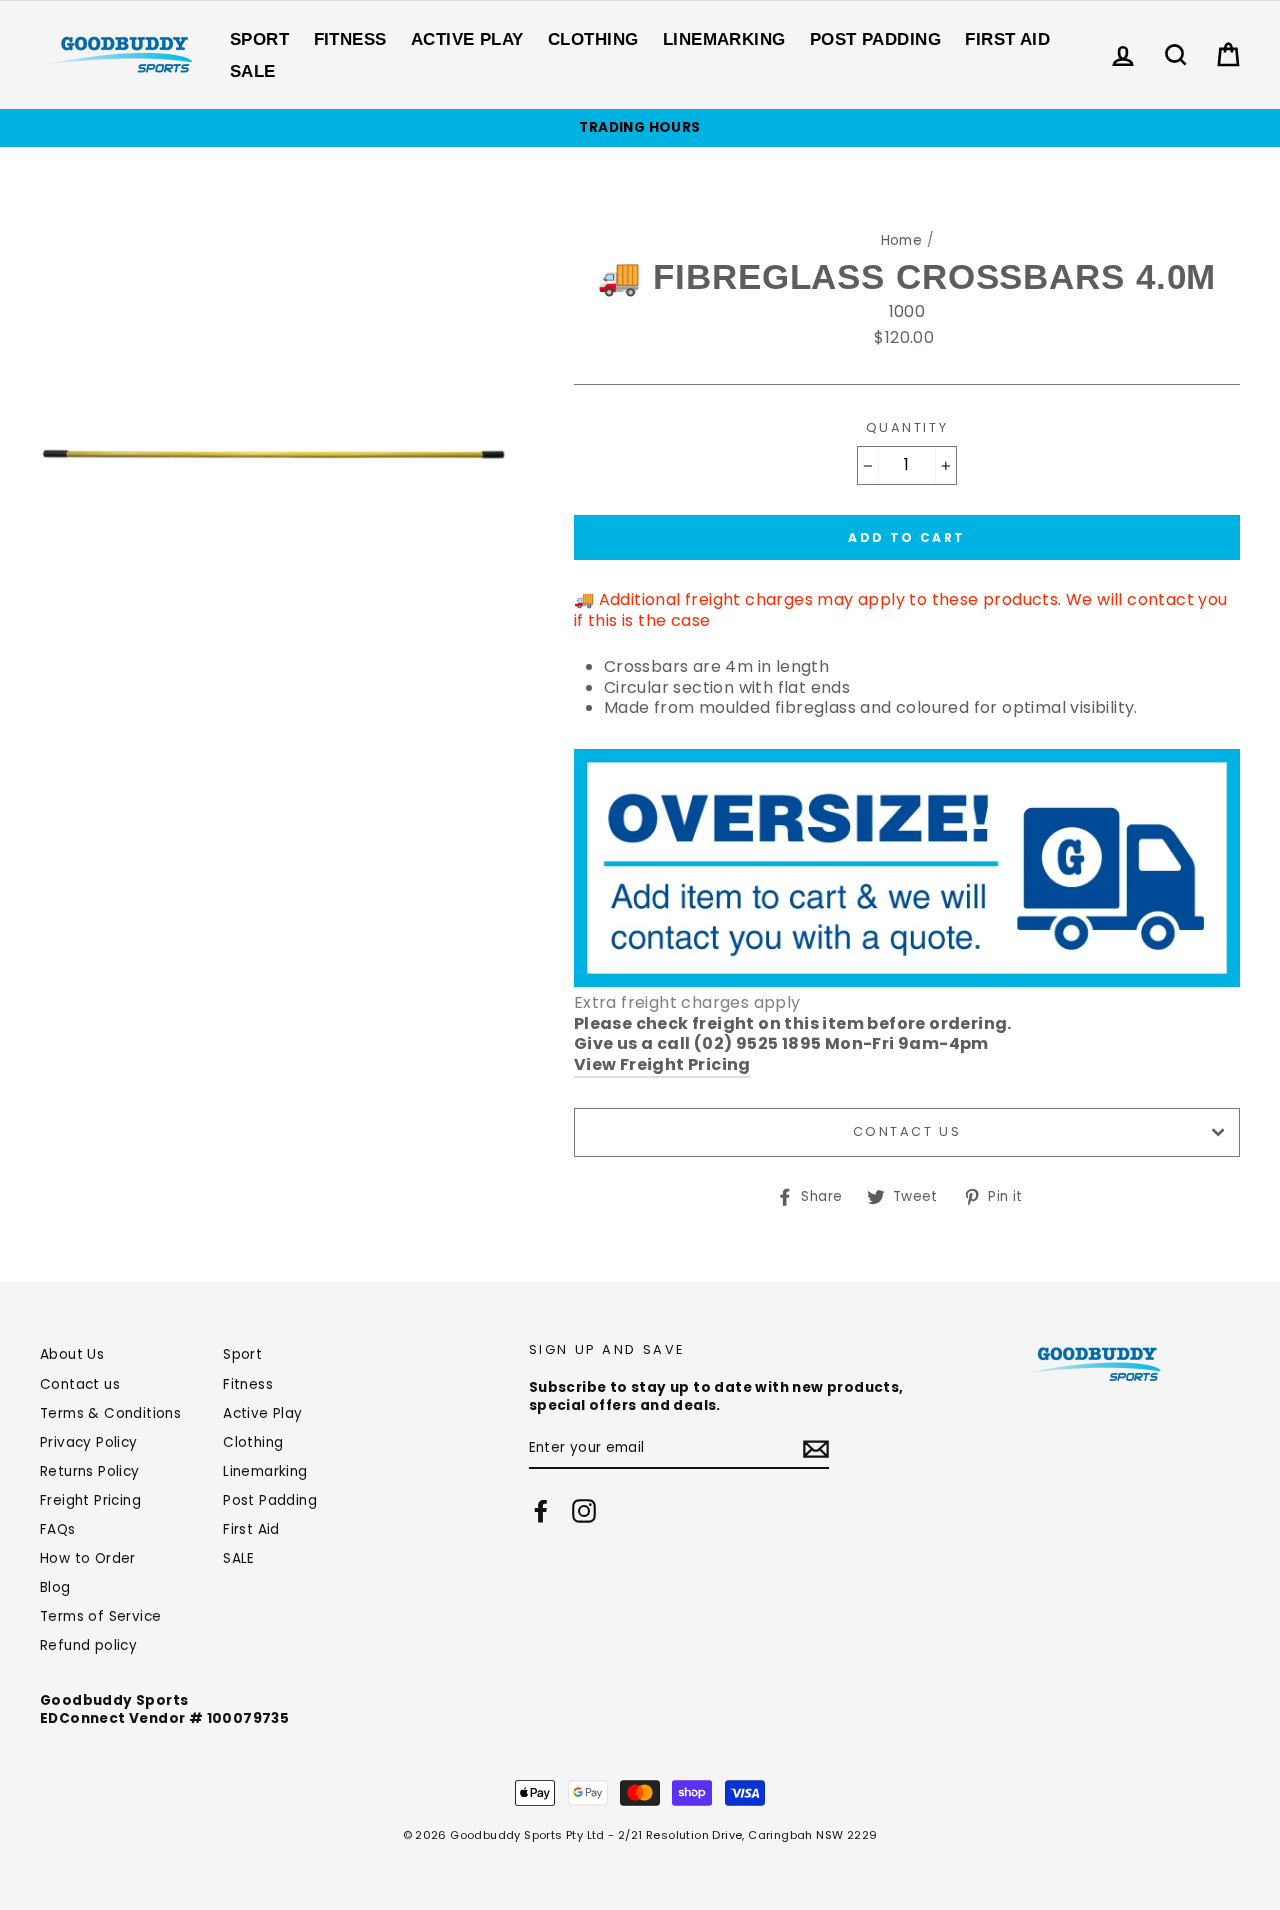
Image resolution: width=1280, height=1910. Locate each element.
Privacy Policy (89, 1442)
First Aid (1007, 39)
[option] (640, 128)
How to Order (88, 1558)
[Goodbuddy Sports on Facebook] (541, 1511)
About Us (72, 1354)
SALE (253, 71)
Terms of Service (100, 1616)
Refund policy (88, 1645)
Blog (55, 1587)
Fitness (350, 39)
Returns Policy (90, 1471)
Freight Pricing (90, 1500)
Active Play (467, 39)
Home (902, 240)
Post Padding (875, 39)
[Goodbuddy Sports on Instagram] (584, 1511)
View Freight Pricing (662, 1065)
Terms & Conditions (110, 1413)
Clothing (593, 39)
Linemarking (724, 39)
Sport (259, 39)
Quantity (907, 428)
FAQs (58, 1529)
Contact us (907, 1131)
